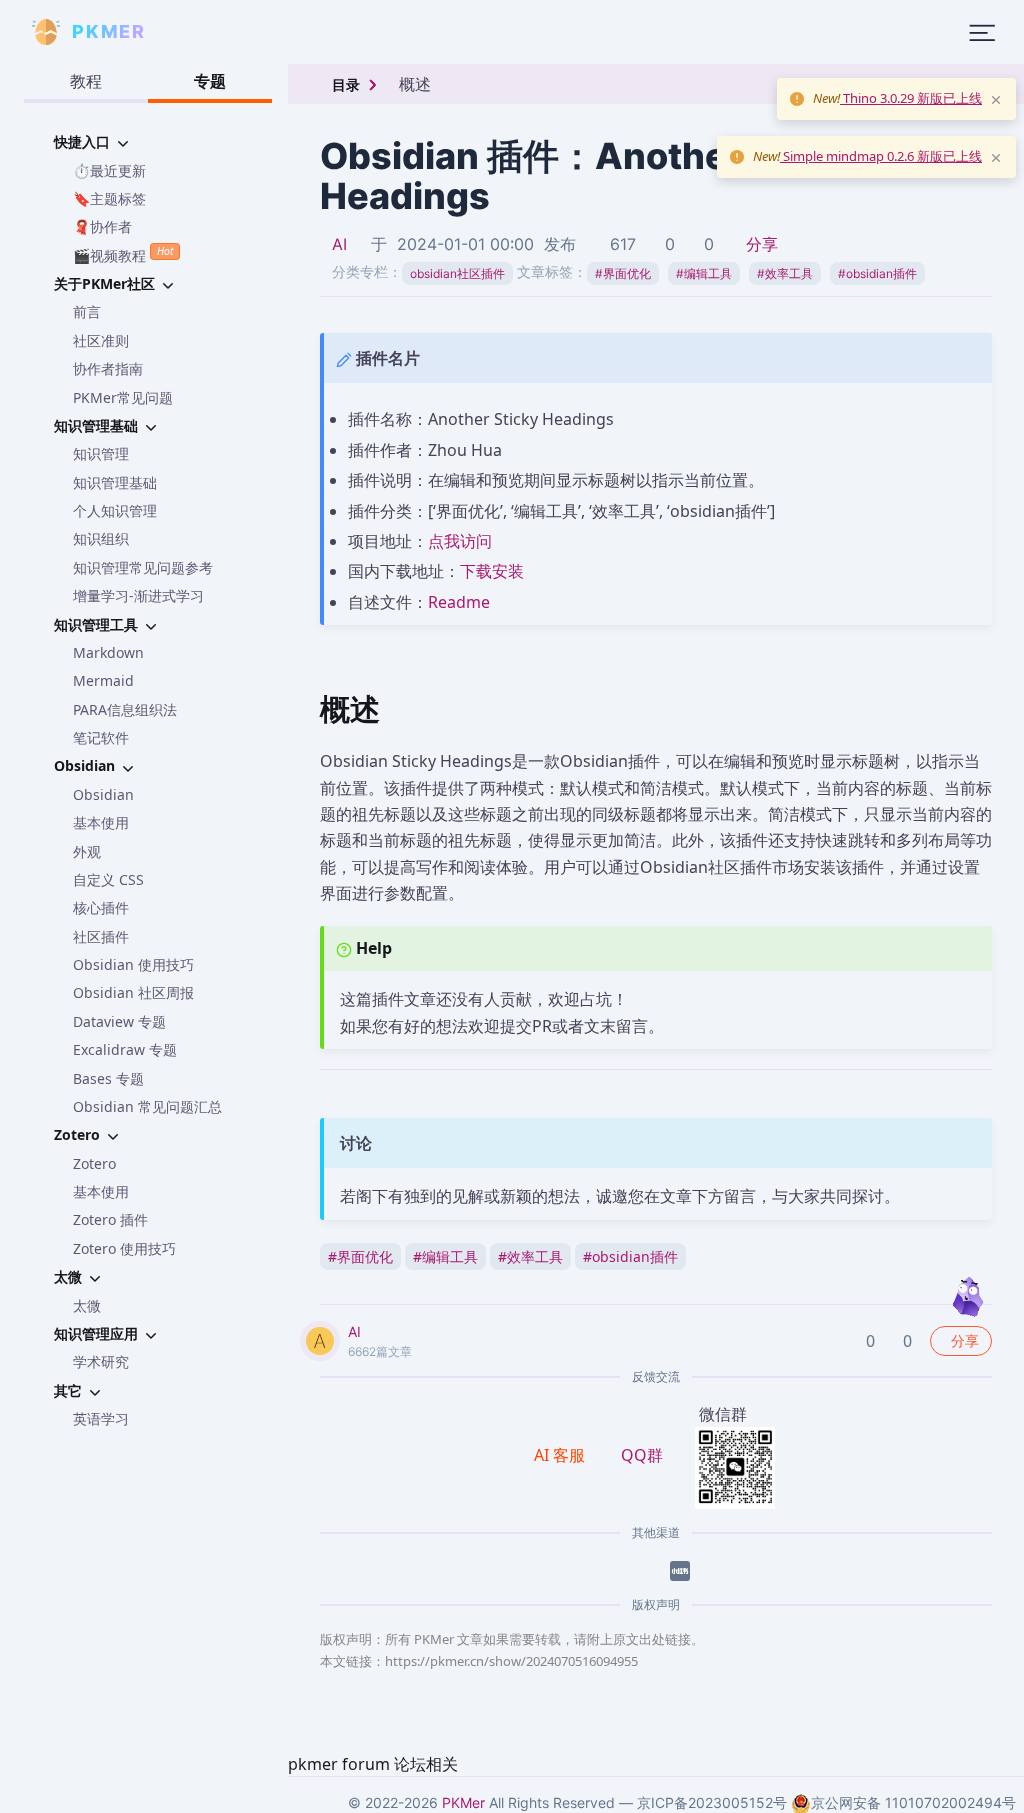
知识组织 (101, 538)
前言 (87, 311)
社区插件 (101, 936)
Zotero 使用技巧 (124, 1248)
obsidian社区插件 (457, 273)
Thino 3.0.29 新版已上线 (911, 98)
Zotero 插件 (110, 1219)
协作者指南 (108, 368)
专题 (210, 81)
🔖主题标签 (109, 198)
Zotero (94, 1163)
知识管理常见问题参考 (143, 567)
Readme (459, 602)
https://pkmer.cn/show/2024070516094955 (511, 1661)
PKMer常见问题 (123, 397)
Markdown (108, 652)
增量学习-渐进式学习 (138, 595)
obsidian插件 (877, 273)
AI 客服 (561, 1455)
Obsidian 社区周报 (133, 992)
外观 (87, 851)
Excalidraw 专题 (125, 1049)
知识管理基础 (115, 482)
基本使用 (101, 822)
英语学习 (101, 1418)
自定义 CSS (108, 879)
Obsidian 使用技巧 (133, 964)
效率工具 (785, 273)
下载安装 (492, 571)
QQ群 (642, 1455)
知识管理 (101, 453)
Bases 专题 (108, 1078)
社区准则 (101, 340)
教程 (86, 81)
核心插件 (101, 907)
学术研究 (101, 1361)
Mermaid (103, 680)
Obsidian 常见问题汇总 (147, 1106)
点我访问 (460, 541)
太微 (87, 1305)
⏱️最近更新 (109, 170)
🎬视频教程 (123, 254)
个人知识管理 (115, 510)
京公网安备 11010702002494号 (913, 1802)
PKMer (463, 1802)
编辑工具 (704, 273)
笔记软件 (101, 737)
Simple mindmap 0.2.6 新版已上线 (881, 156)
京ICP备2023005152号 (712, 1802)
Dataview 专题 (119, 1021)
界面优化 (623, 273)
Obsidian (103, 794)
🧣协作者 (102, 226)
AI (339, 244)
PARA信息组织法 (125, 709)
